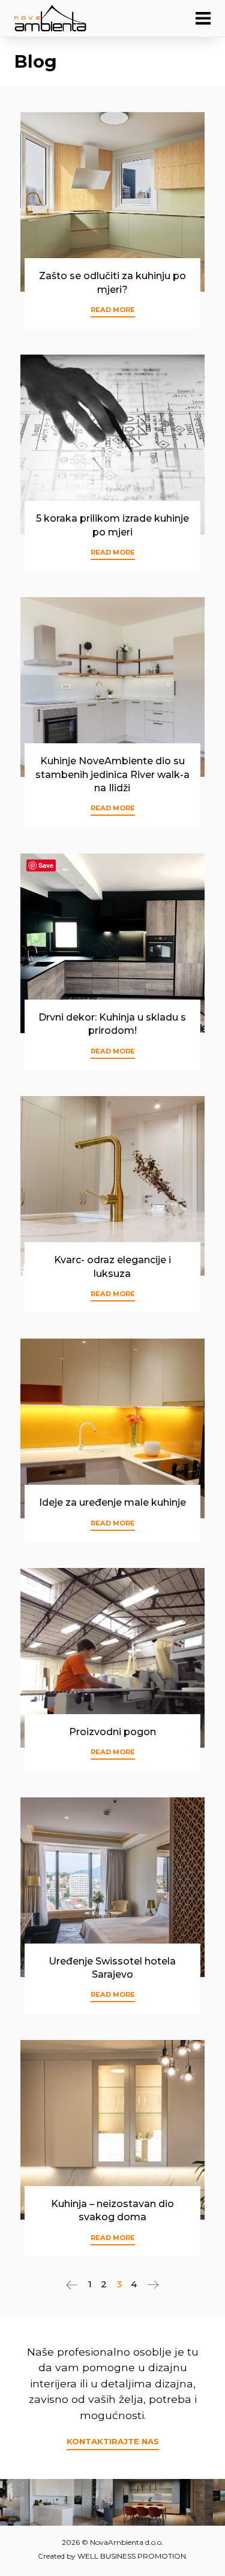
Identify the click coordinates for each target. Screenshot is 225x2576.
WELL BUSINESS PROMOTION (132, 2556)
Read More (113, 310)
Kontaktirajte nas (113, 2441)
